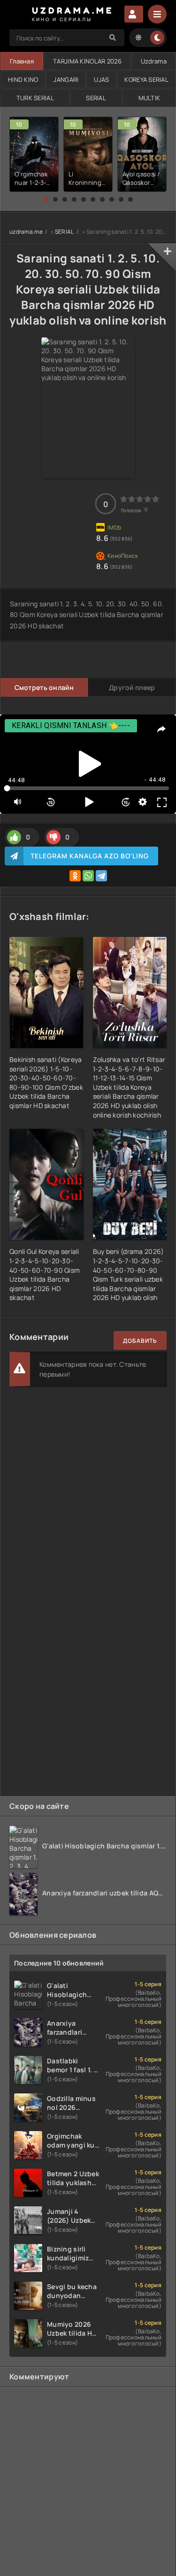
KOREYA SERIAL (146, 79)
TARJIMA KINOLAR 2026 (87, 61)
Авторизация (134, 14)
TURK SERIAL (35, 98)
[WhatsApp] (88, 876)
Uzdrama (154, 61)
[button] (46, 199)
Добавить (140, 1341)
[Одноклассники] (75, 876)
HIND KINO (23, 79)
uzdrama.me (26, 232)
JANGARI (66, 79)
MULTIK (149, 98)
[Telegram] (101, 876)
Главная (22, 61)
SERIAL (96, 98)
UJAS (101, 79)
